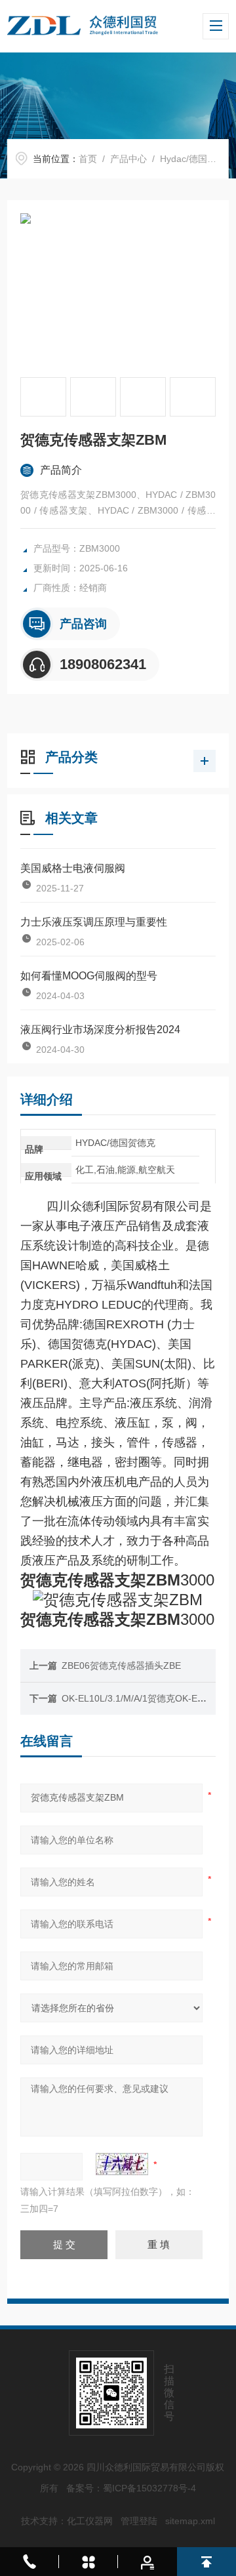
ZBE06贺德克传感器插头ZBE (121, 1666)
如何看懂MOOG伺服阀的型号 (89, 976)
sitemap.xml (190, 2521)
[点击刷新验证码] (122, 2164)
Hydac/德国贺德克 (197, 159)
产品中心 (128, 159)
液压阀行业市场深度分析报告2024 (100, 1030)
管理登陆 (139, 2521)
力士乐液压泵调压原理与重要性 (94, 922)
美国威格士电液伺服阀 (73, 868)
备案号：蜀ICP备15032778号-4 (131, 2488)
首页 (88, 159)
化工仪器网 (90, 2521)
